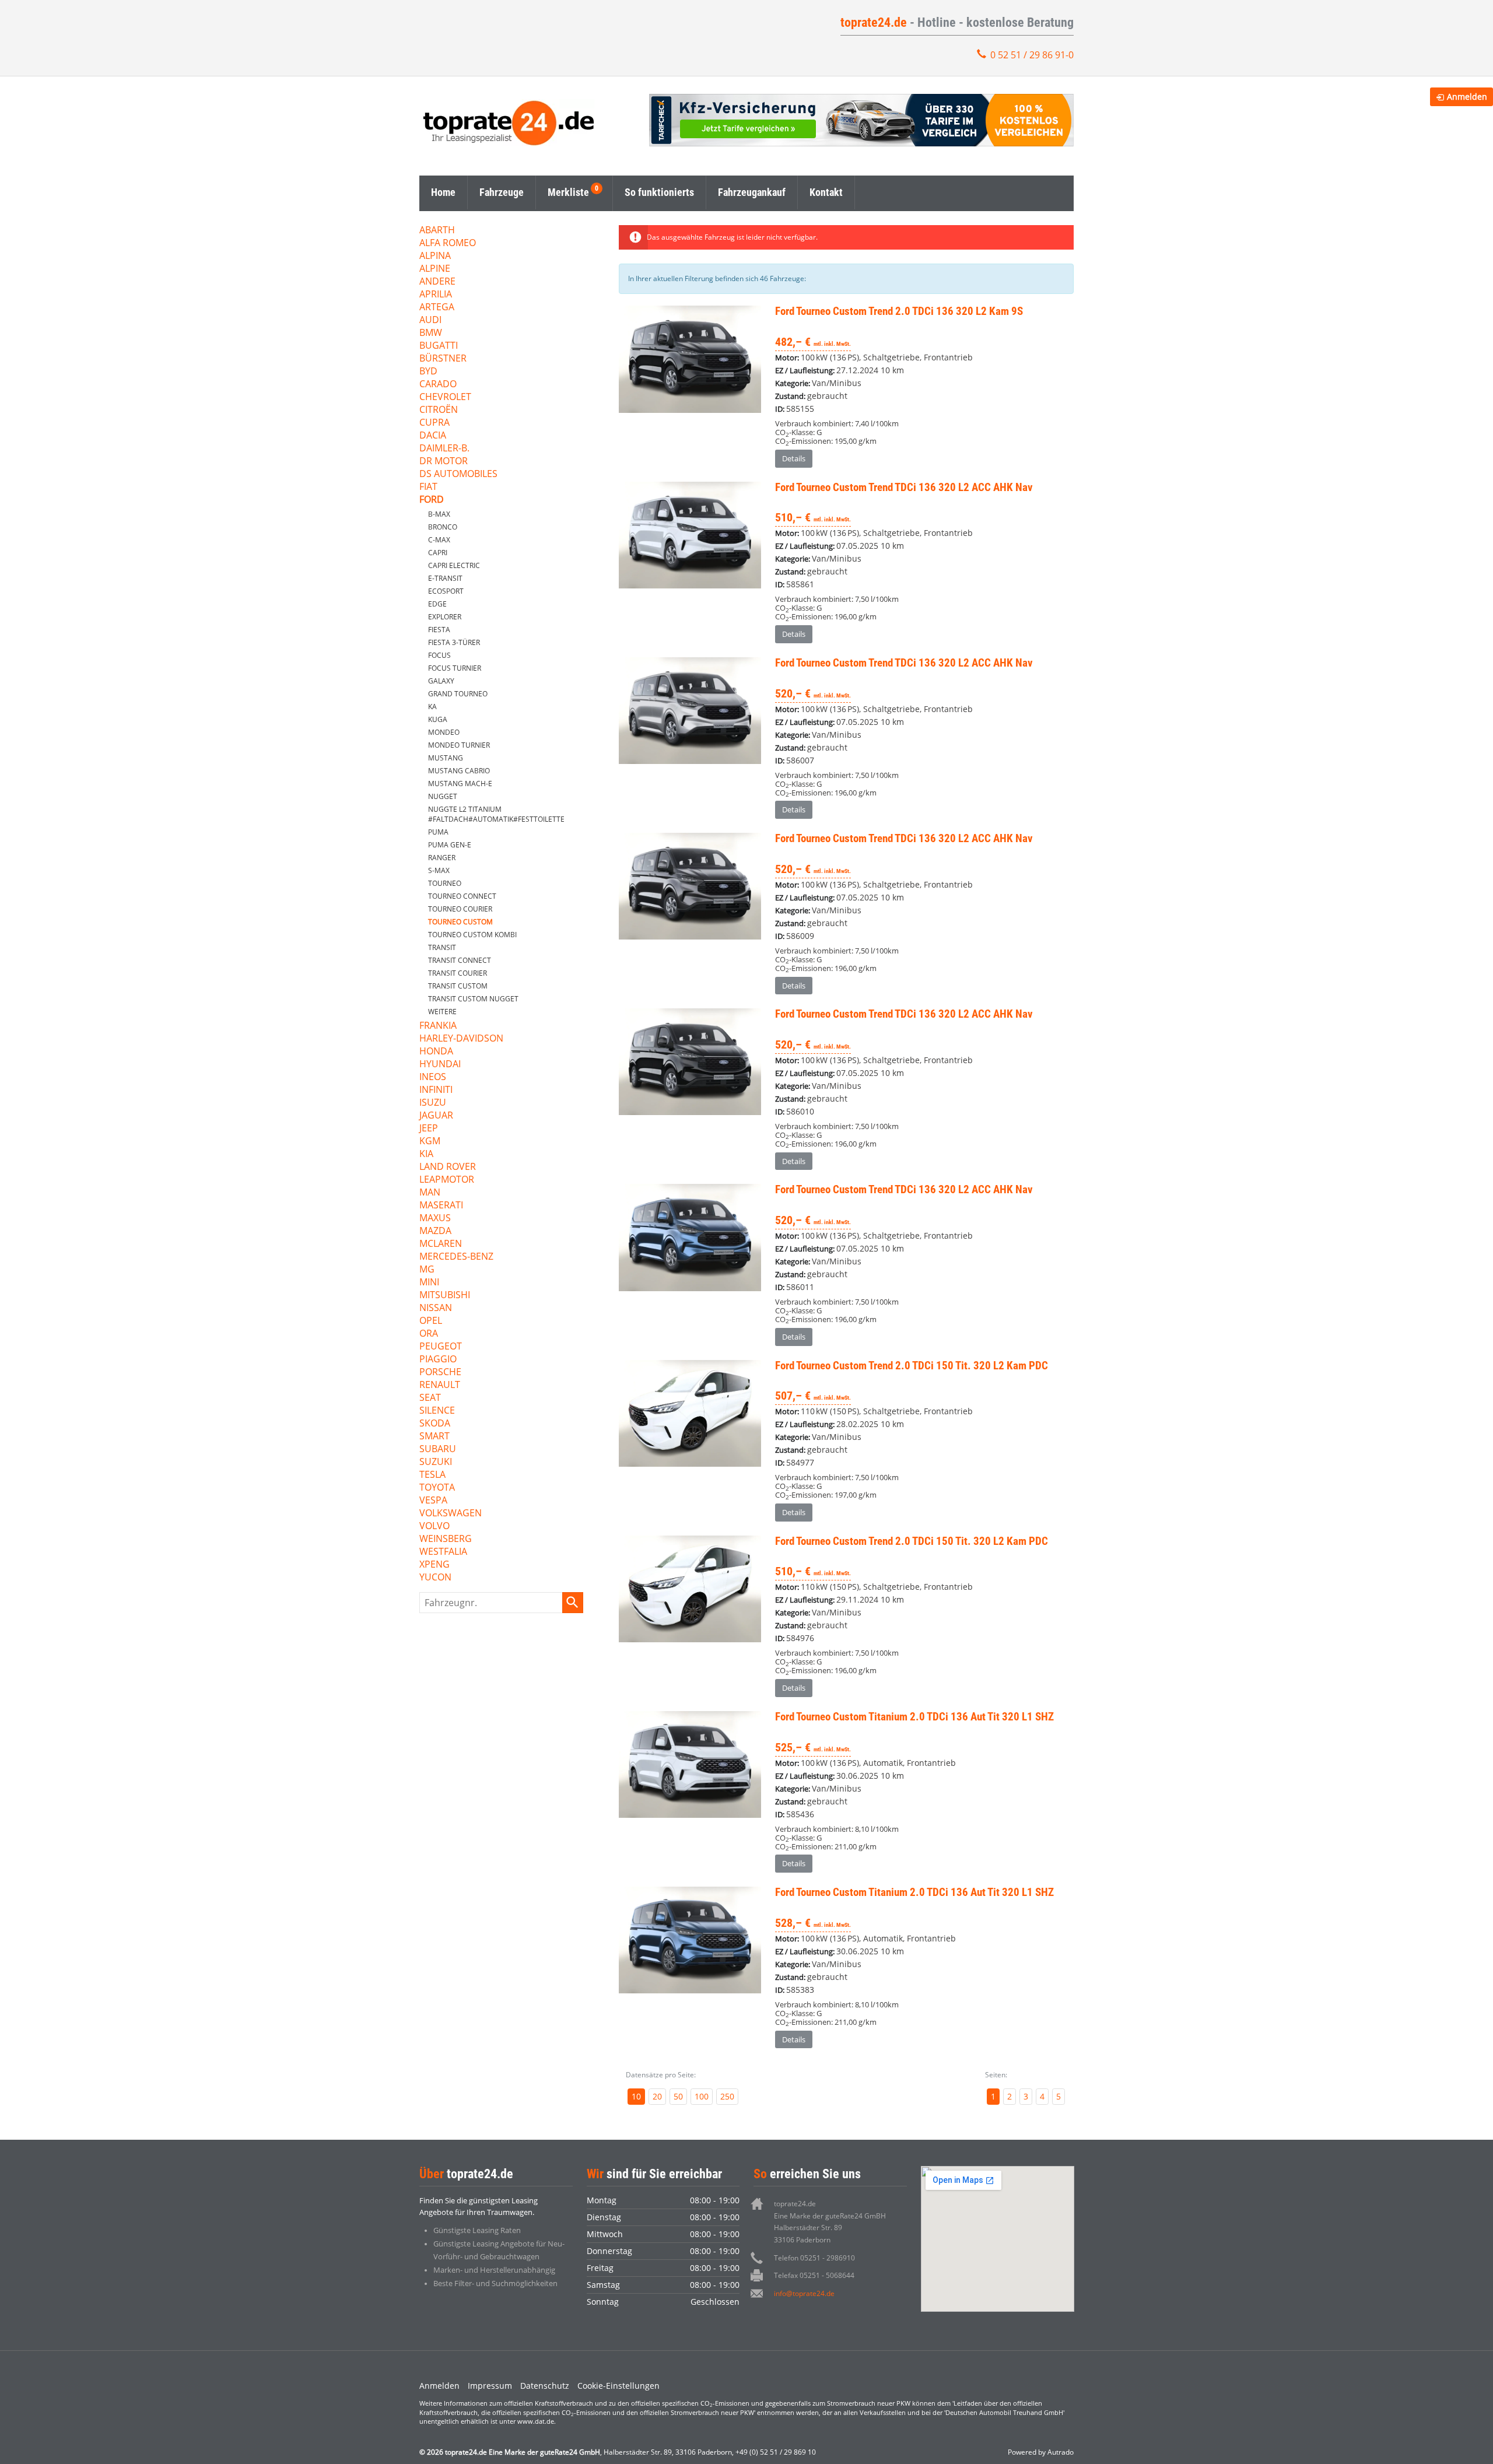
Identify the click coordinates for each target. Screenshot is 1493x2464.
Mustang (446, 758)
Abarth (437, 231)
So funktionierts (659, 192)
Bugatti (439, 346)
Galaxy (441, 681)
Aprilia (436, 295)
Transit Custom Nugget (473, 999)
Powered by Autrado (1041, 2452)
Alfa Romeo (448, 243)
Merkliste (568, 192)
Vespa (433, 1501)
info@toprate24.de (804, 2293)
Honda (436, 1052)
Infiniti (436, 1090)
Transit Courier (458, 973)
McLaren (441, 1244)
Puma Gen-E (450, 845)
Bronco (443, 527)
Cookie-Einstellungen (618, 2386)
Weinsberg (446, 1539)
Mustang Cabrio (459, 771)
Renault (440, 1385)
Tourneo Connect (462, 896)
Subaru (438, 1450)
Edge (437, 604)
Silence (437, 1411)
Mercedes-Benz (456, 1257)
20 (657, 2096)
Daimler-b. (444, 449)
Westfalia (443, 1552)
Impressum (490, 2386)
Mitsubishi (445, 1296)
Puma (438, 832)
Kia (426, 1154)
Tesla (432, 1475)
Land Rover (448, 1167)
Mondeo (444, 732)
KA (432, 707)
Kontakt (826, 192)
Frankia (438, 1026)
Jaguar (436, 1116)
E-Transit (445, 578)
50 (678, 2096)
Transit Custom (458, 986)
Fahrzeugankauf (752, 192)
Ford (432, 500)
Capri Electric (454, 565)
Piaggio (438, 1360)
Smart (434, 1437)
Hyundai (440, 1065)
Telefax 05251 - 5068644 (814, 2275)
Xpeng (434, 1565)
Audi (430, 320)
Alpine (435, 269)
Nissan (436, 1308)
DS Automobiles (458, 474)
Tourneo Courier (460, 909)
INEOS (433, 1077)
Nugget (443, 796)
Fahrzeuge (502, 192)
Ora (429, 1334)
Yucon (435, 1578)
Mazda (435, 1231)
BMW (431, 333)
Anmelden (439, 2386)
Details (794, 458)
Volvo (434, 1527)
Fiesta (439, 630)
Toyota (437, 1488)
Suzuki (436, 1462)
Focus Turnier (455, 668)
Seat (430, 1398)
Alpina (435, 256)
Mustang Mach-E (460, 784)
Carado (438, 385)
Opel (431, 1321)
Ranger (442, 858)
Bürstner (443, 359)
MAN (430, 1193)
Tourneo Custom (460, 922)
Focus (439, 655)
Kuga (438, 719)
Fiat (428, 487)
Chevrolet (445, 397)
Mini (429, 1283)
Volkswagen (451, 1514)
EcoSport (446, 591)
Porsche (440, 1373)
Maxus (435, 1219)
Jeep (429, 1129)
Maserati (441, 1206)
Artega (437, 308)
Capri (438, 553)
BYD (428, 372)
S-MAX (439, 870)
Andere (437, 282)
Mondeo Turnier (459, 745)
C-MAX (439, 540)
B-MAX (439, 514)
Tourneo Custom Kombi (472, 935)
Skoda (435, 1424)
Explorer (445, 617)
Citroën (439, 410)
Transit (442, 947)
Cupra (434, 423)
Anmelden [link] (1467, 97)
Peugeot (441, 1347)
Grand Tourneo (458, 694)
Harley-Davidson (461, 1039)
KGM (430, 1142)
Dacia (433, 436)
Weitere (442, 1012)
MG (427, 1270)
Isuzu (433, 1103)
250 (727, 2096)
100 (702, 2096)
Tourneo (445, 883)
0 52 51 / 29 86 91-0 (1032, 55)
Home (443, 192)
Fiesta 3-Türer (454, 642)
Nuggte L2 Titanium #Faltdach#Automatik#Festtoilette (496, 814)
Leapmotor (447, 1180)
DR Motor (444, 462)
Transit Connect (460, 960)
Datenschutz (545, 2386)
